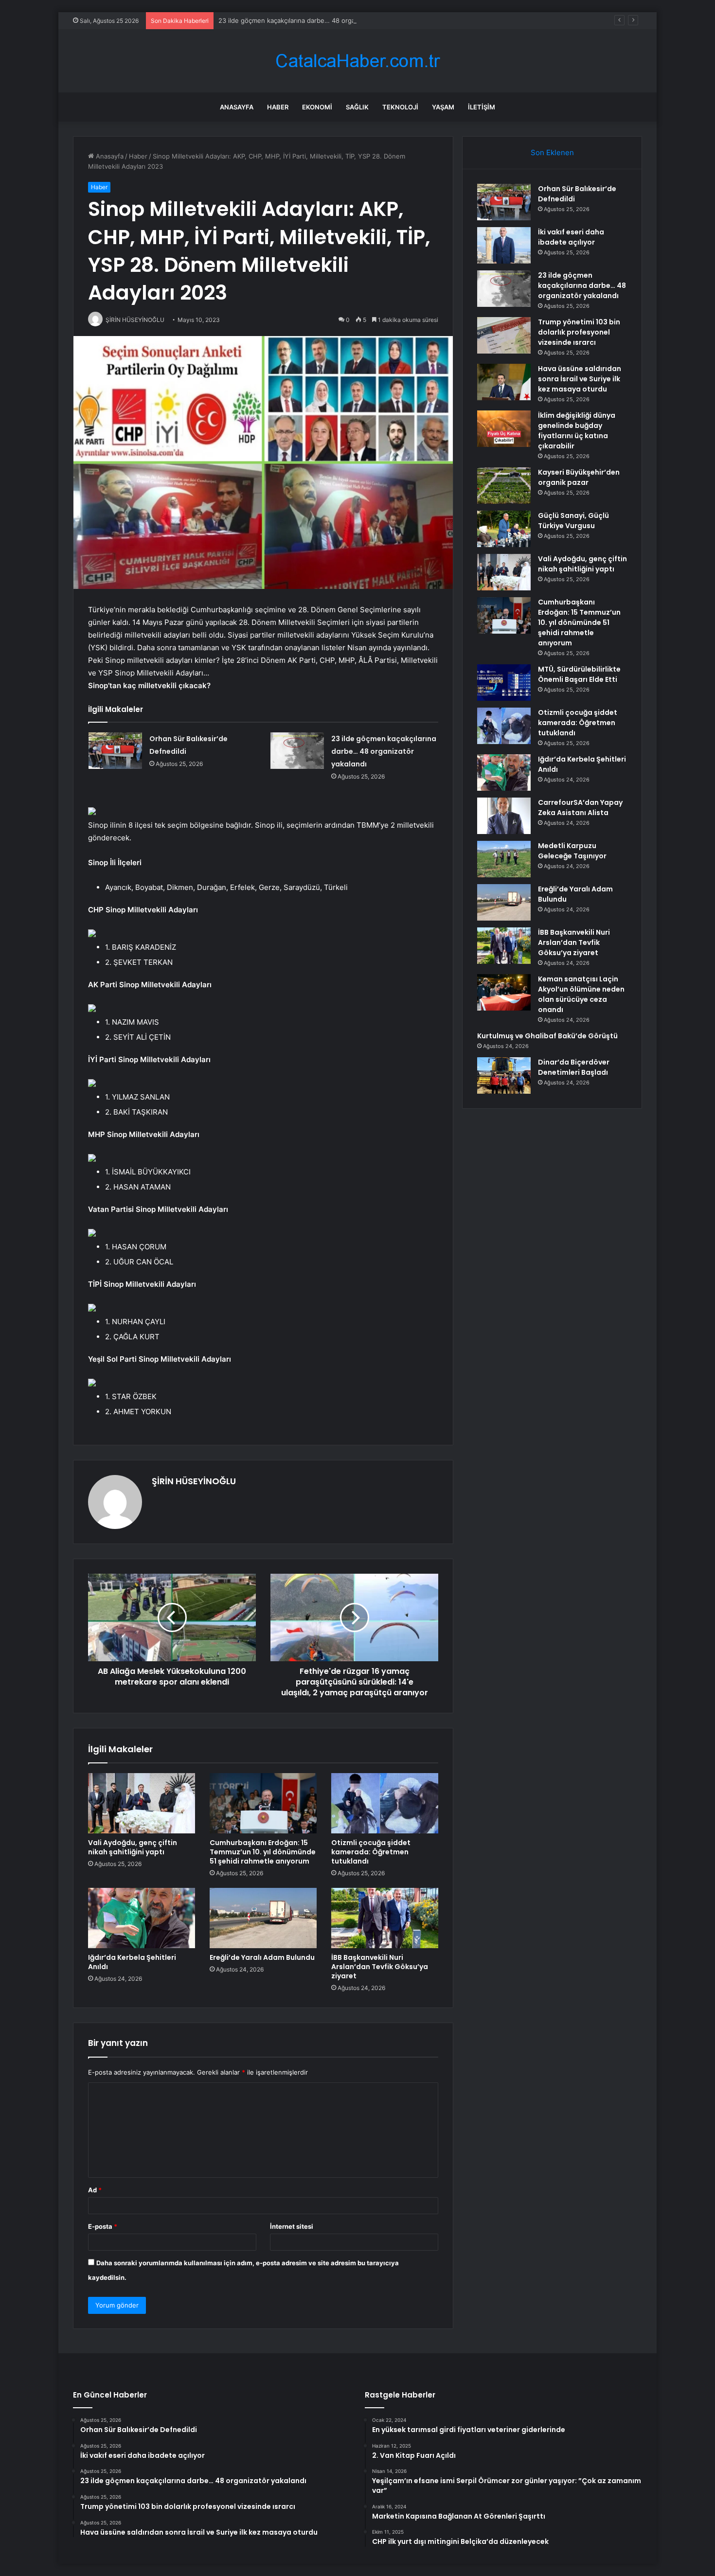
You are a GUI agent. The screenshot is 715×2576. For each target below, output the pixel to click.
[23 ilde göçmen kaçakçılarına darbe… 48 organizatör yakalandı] (297, 751)
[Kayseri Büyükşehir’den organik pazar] (504, 486)
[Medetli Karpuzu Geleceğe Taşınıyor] (504, 859)
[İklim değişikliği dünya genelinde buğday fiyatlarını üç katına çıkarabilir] (504, 429)
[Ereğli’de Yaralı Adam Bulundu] (263, 1918)
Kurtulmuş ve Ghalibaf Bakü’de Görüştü (547, 1036)
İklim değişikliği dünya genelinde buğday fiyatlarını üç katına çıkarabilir (577, 431)
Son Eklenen (552, 152)
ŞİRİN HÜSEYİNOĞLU (194, 1481)
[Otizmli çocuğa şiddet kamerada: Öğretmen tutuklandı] (385, 1803)
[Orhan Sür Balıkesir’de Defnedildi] (115, 751)
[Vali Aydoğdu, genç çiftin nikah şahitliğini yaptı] (142, 1803)
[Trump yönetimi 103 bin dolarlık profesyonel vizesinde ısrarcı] (504, 335)
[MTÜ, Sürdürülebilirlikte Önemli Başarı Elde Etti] (504, 683)
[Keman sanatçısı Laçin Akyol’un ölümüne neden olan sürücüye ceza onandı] (504, 992)
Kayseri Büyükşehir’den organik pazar (579, 477)
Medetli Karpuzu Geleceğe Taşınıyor (572, 851)
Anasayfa (237, 107)
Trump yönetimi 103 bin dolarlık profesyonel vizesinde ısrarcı (579, 332)
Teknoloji (400, 107)
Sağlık (357, 107)
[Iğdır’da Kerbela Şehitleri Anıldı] (142, 1918)
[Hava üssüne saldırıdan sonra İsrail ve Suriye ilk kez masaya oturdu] (504, 382)
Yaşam (443, 107)
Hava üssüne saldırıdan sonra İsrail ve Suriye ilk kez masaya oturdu (580, 379)
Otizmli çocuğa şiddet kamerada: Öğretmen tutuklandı (371, 1852)
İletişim (482, 107)
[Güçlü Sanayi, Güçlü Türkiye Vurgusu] (504, 529)
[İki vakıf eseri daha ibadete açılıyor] (504, 245)
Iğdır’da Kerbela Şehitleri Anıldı (132, 1962)
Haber (278, 107)
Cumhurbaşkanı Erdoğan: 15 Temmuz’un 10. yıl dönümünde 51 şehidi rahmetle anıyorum (263, 1852)
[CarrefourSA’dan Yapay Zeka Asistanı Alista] (504, 816)
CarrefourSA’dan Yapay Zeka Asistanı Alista (580, 808)
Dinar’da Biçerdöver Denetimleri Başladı (574, 1067)
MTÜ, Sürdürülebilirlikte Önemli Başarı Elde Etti (579, 674)
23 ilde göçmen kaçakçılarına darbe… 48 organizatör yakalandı (312, 20)
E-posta (103, 2226)
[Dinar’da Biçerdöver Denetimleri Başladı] (504, 1075)
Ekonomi (317, 107)
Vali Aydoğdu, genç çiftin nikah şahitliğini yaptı (133, 1847)
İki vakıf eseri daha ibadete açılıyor (571, 237)
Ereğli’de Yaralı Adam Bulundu (262, 1957)
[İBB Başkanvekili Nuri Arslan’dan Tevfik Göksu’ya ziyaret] (385, 1918)
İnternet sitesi (292, 2226)
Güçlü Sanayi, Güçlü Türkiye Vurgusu (573, 521)
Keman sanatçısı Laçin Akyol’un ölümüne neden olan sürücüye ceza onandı (581, 994)
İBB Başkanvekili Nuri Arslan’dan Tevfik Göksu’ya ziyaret (380, 1967)
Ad (95, 2190)
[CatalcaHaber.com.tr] (357, 61)
